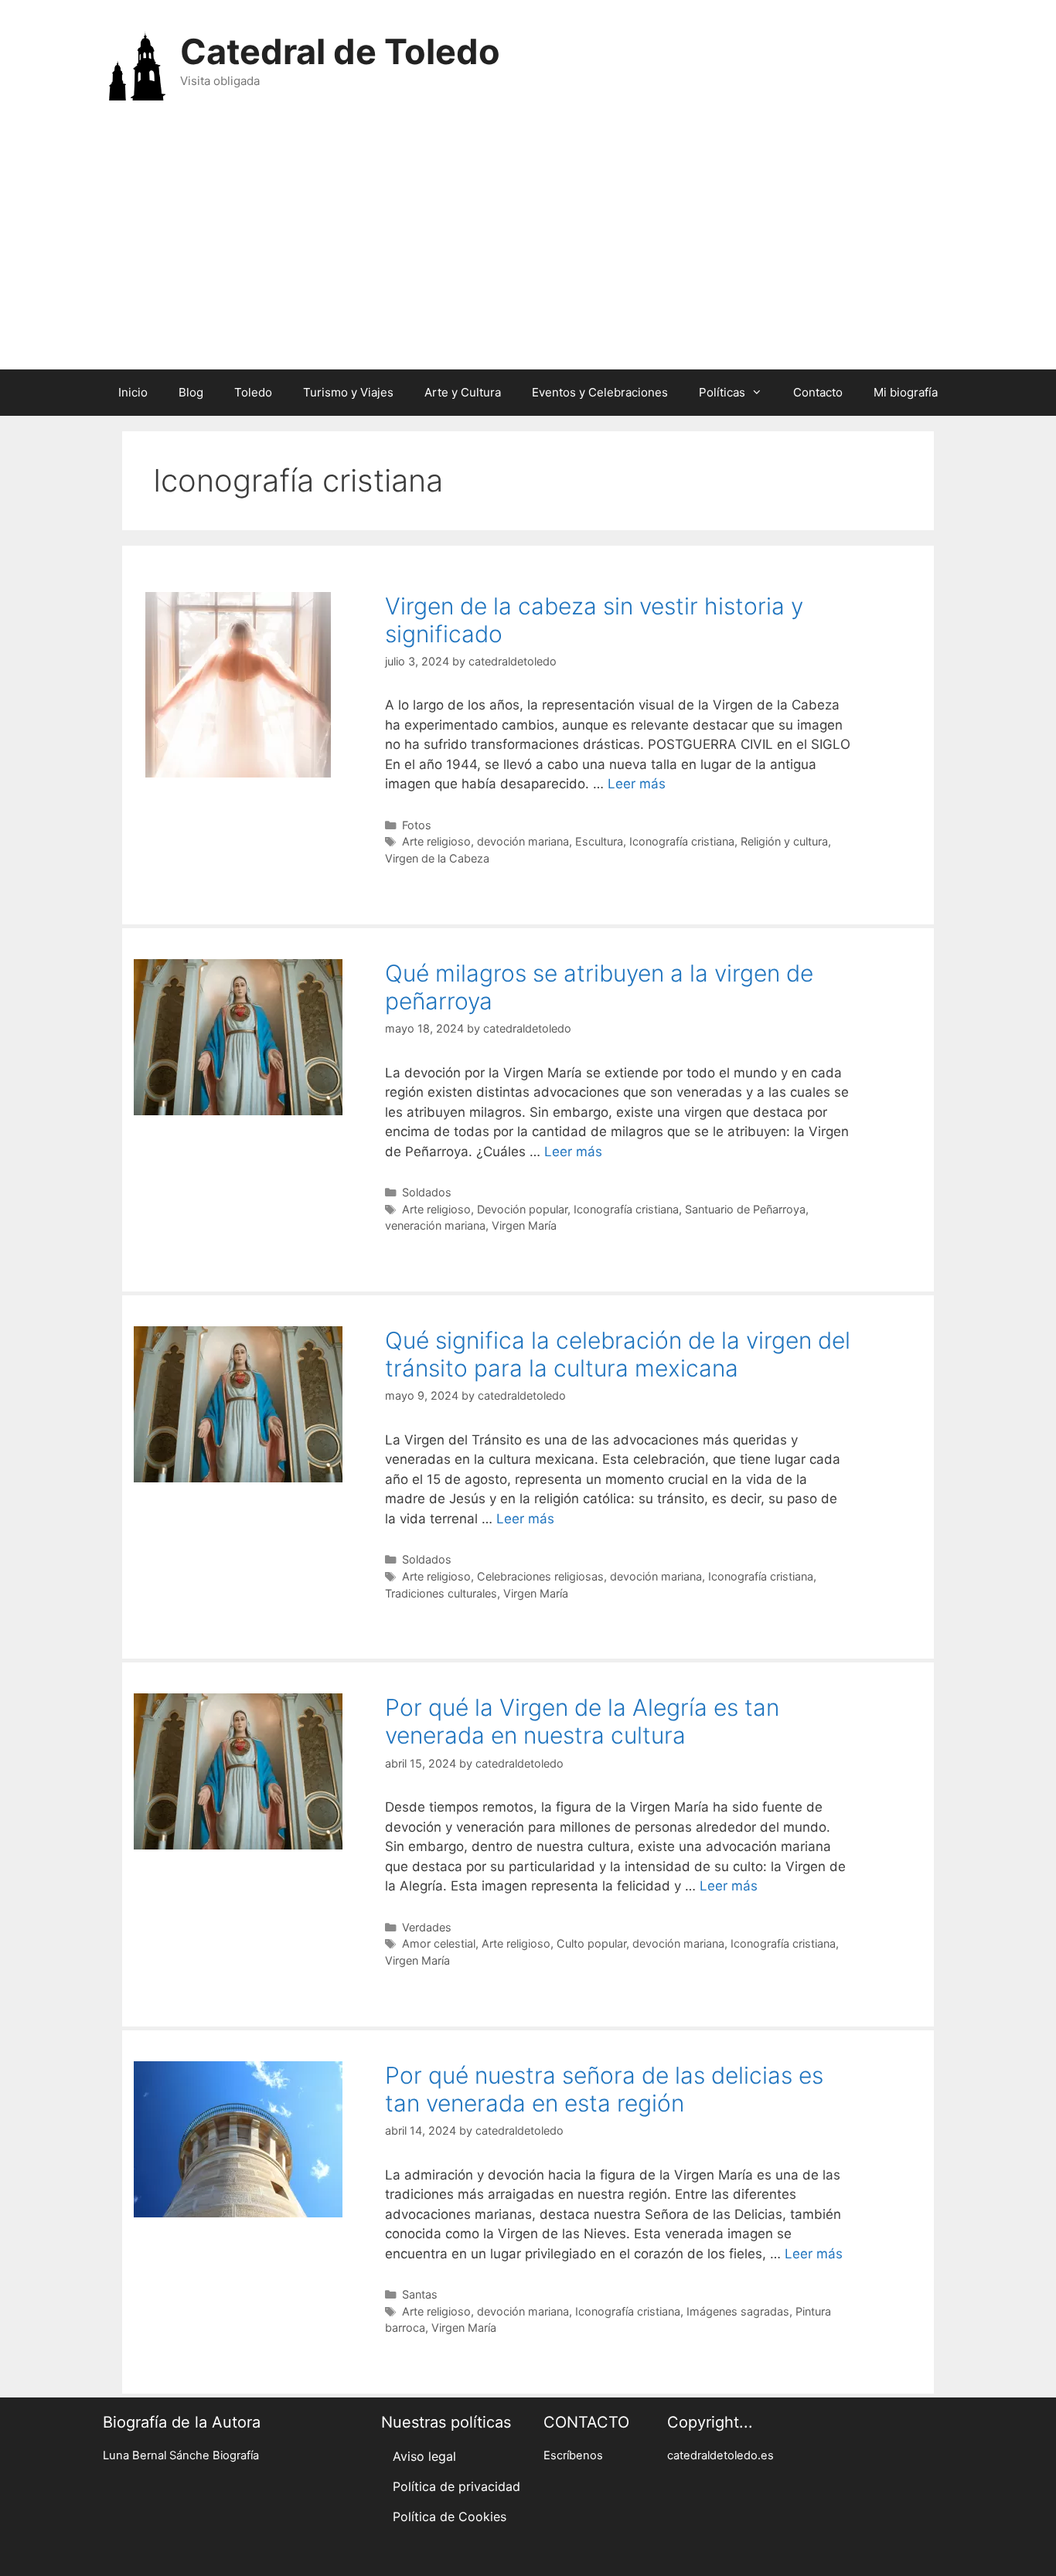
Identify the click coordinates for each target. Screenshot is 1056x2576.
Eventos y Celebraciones (600, 392)
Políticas (722, 392)
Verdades (427, 1927)
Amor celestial (439, 1943)
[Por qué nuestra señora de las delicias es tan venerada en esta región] (238, 2213)
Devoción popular (522, 1209)
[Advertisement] (528, 246)
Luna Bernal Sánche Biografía (181, 2455)
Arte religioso (436, 841)
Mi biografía (906, 392)
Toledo (253, 392)
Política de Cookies (450, 2516)
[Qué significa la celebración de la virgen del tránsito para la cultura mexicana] (238, 1478)
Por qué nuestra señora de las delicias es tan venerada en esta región (604, 2089)
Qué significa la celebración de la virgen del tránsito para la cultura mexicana (618, 1354)
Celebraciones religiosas (540, 1576)
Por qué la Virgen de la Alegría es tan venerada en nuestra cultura (582, 1721)
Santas (420, 2294)
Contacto (818, 392)
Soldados (427, 1192)
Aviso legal (424, 2456)
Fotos (417, 825)
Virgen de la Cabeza (437, 858)
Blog (191, 392)
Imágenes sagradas (738, 2311)
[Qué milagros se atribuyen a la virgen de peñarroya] (238, 1111)
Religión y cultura (784, 841)
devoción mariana (523, 841)
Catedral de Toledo (340, 51)
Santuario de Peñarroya (745, 1209)
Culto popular (591, 1943)
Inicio (133, 392)
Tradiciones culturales (441, 1593)
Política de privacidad (456, 2486)
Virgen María (524, 1225)
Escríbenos (573, 2455)
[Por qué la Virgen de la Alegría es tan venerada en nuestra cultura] (238, 1845)
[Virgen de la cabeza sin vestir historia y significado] (238, 773)
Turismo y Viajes (348, 392)
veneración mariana (435, 1225)
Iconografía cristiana (682, 841)
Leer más (637, 784)
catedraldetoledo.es (720, 2455)
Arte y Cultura (463, 392)
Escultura (599, 841)
